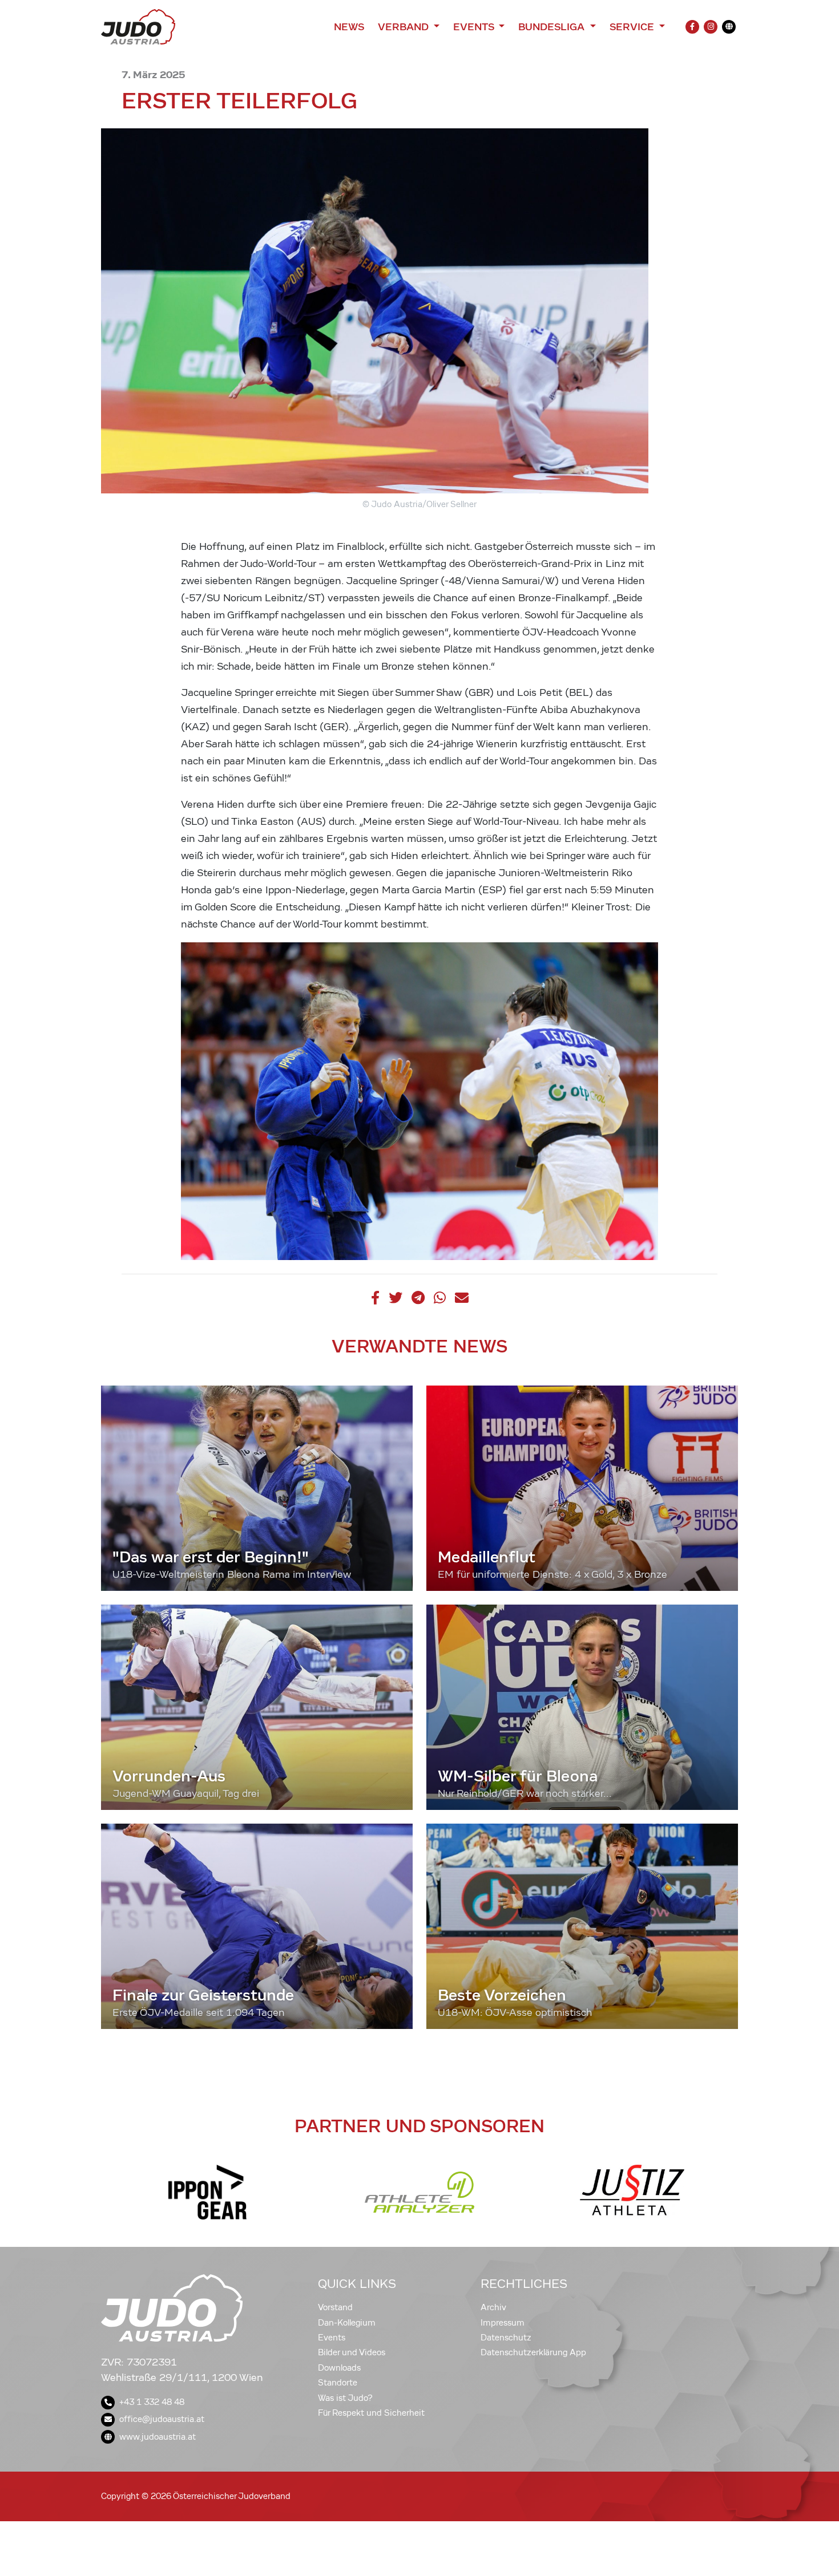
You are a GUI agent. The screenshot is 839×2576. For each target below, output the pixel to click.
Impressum (503, 2323)
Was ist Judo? (345, 2398)
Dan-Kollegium (347, 2323)
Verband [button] (404, 27)
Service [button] (633, 27)
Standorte (338, 2383)
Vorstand (335, 2307)
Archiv (493, 2307)
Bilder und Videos (352, 2352)
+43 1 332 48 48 (152, 2402)
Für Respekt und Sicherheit (371, 2413)
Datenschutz (506, 2338)
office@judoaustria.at (162, 2419)
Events (332, 2338)
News (349, 27)
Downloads (339, 2368)
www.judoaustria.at (158, 2437)
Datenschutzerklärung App (533, 2352)
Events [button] (475, 27)
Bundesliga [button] (553, 27)
